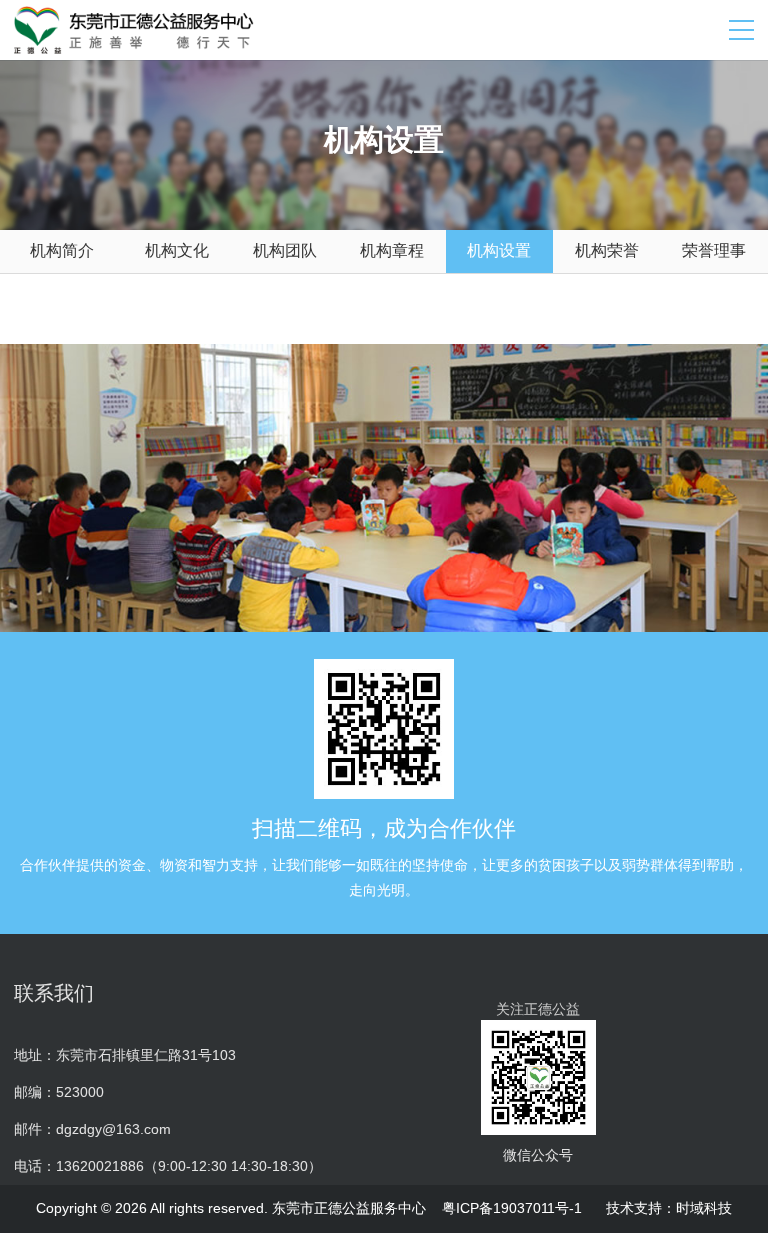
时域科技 (704, 1208)
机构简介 (62, 250)
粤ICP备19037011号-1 (512, 1208)
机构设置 (499, 250)
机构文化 (177, 250)
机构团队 (285, 250)
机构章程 (392, 250)
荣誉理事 (714, 250)
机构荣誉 (607, 250)
